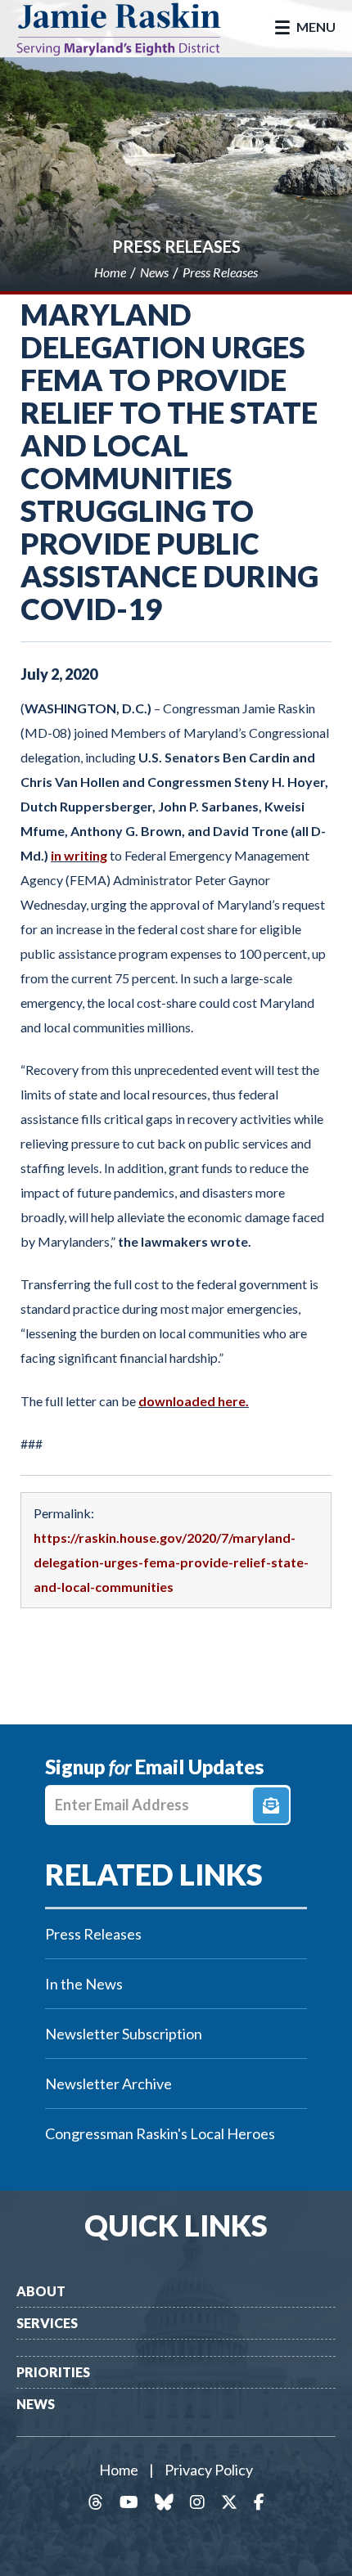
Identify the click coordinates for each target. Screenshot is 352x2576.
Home (119, 2470)
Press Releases (176, 246)
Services (47, 2323)
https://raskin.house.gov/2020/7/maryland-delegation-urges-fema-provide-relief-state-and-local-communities (171, 1562)
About (41, 2291)
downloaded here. (194, 1401)
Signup (271, 1805)
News (36, 2404)
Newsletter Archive (108, 2084)
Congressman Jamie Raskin (131, 29)
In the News (84, 1984)
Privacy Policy (209, 2470)
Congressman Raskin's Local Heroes (160, 2133)
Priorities (53, 2372)
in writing (79, 855)
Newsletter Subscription (124, 2034)
